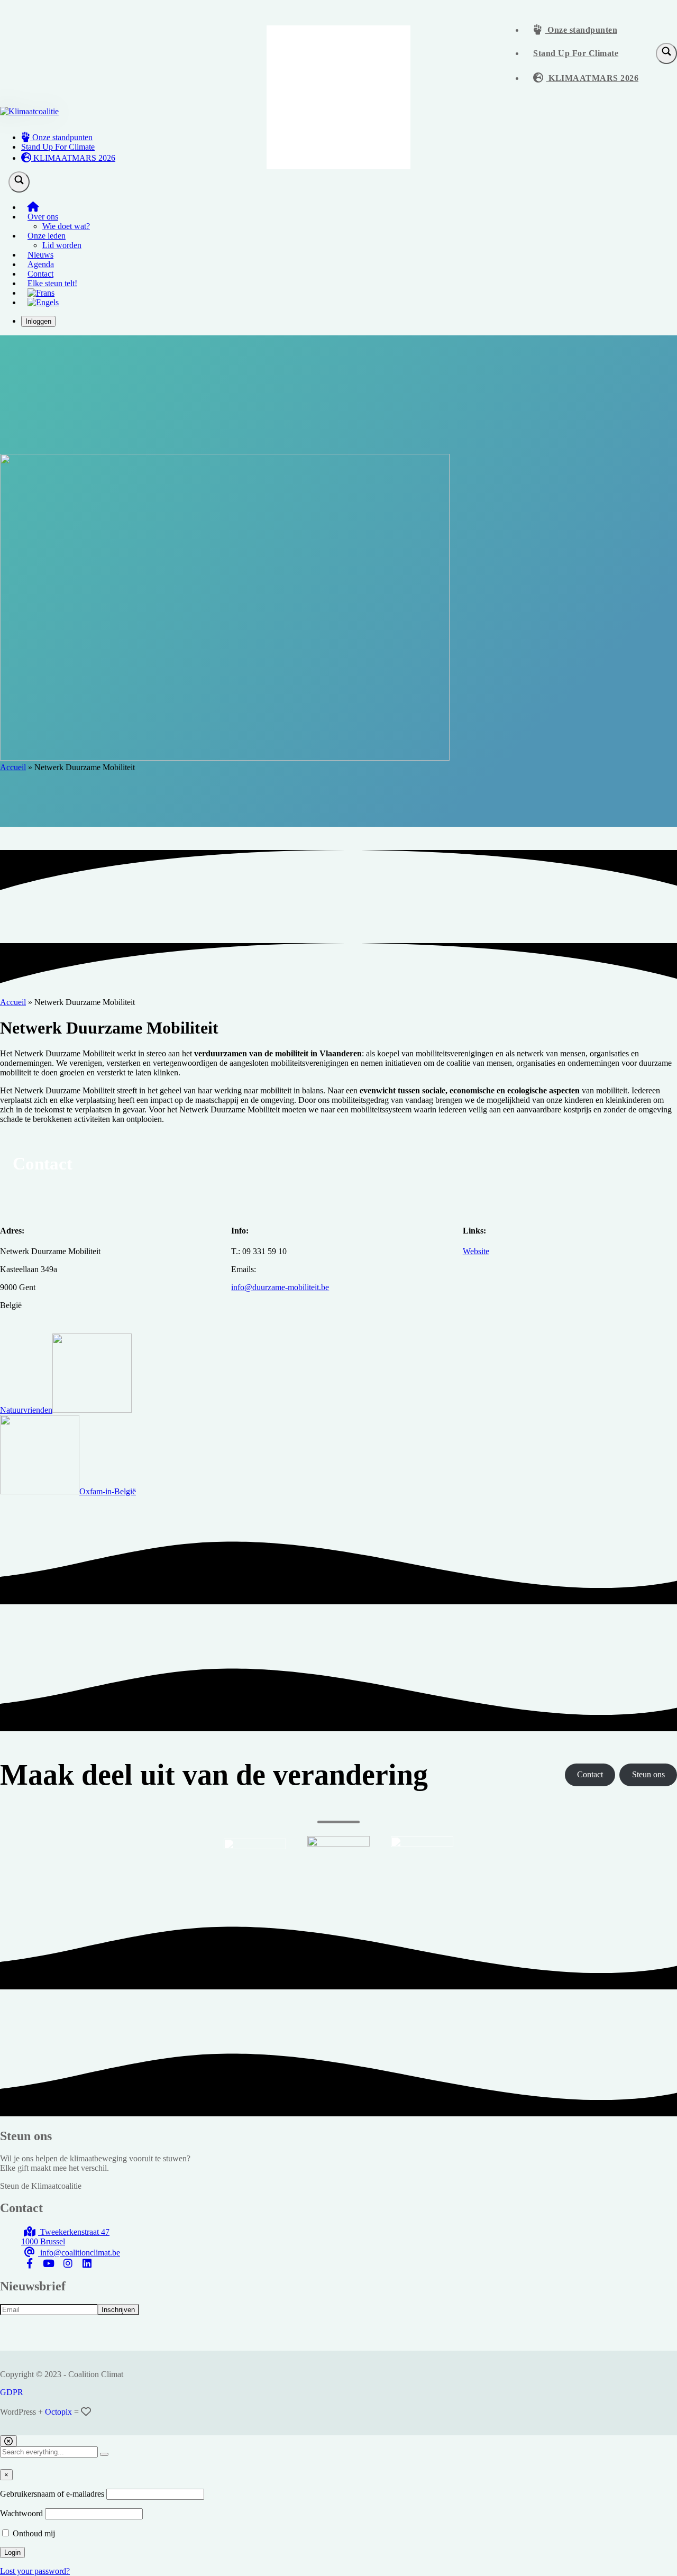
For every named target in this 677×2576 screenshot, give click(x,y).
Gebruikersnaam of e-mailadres (52, 2494)
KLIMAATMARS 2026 (593, 78)
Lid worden (62, 245)
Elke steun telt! (52, 283)
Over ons (43, 217)
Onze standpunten (582, 30)
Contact (40, 274)
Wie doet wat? (66, 226)
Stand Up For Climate (576, 53)
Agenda (41, 264)
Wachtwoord (21, 2513)
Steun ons (648, 1774)
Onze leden (47, 236)
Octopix (58, 2412)
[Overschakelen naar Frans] (41, 293)
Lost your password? (35, 2571)
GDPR (12, 2392)
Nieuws (40, 255)
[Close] (8, 2441)
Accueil (13, 767)
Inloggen (38, 321)
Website (476, 1251)
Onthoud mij (33, 2533)
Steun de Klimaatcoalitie (41, 2186)
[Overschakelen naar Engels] (43, 302)
